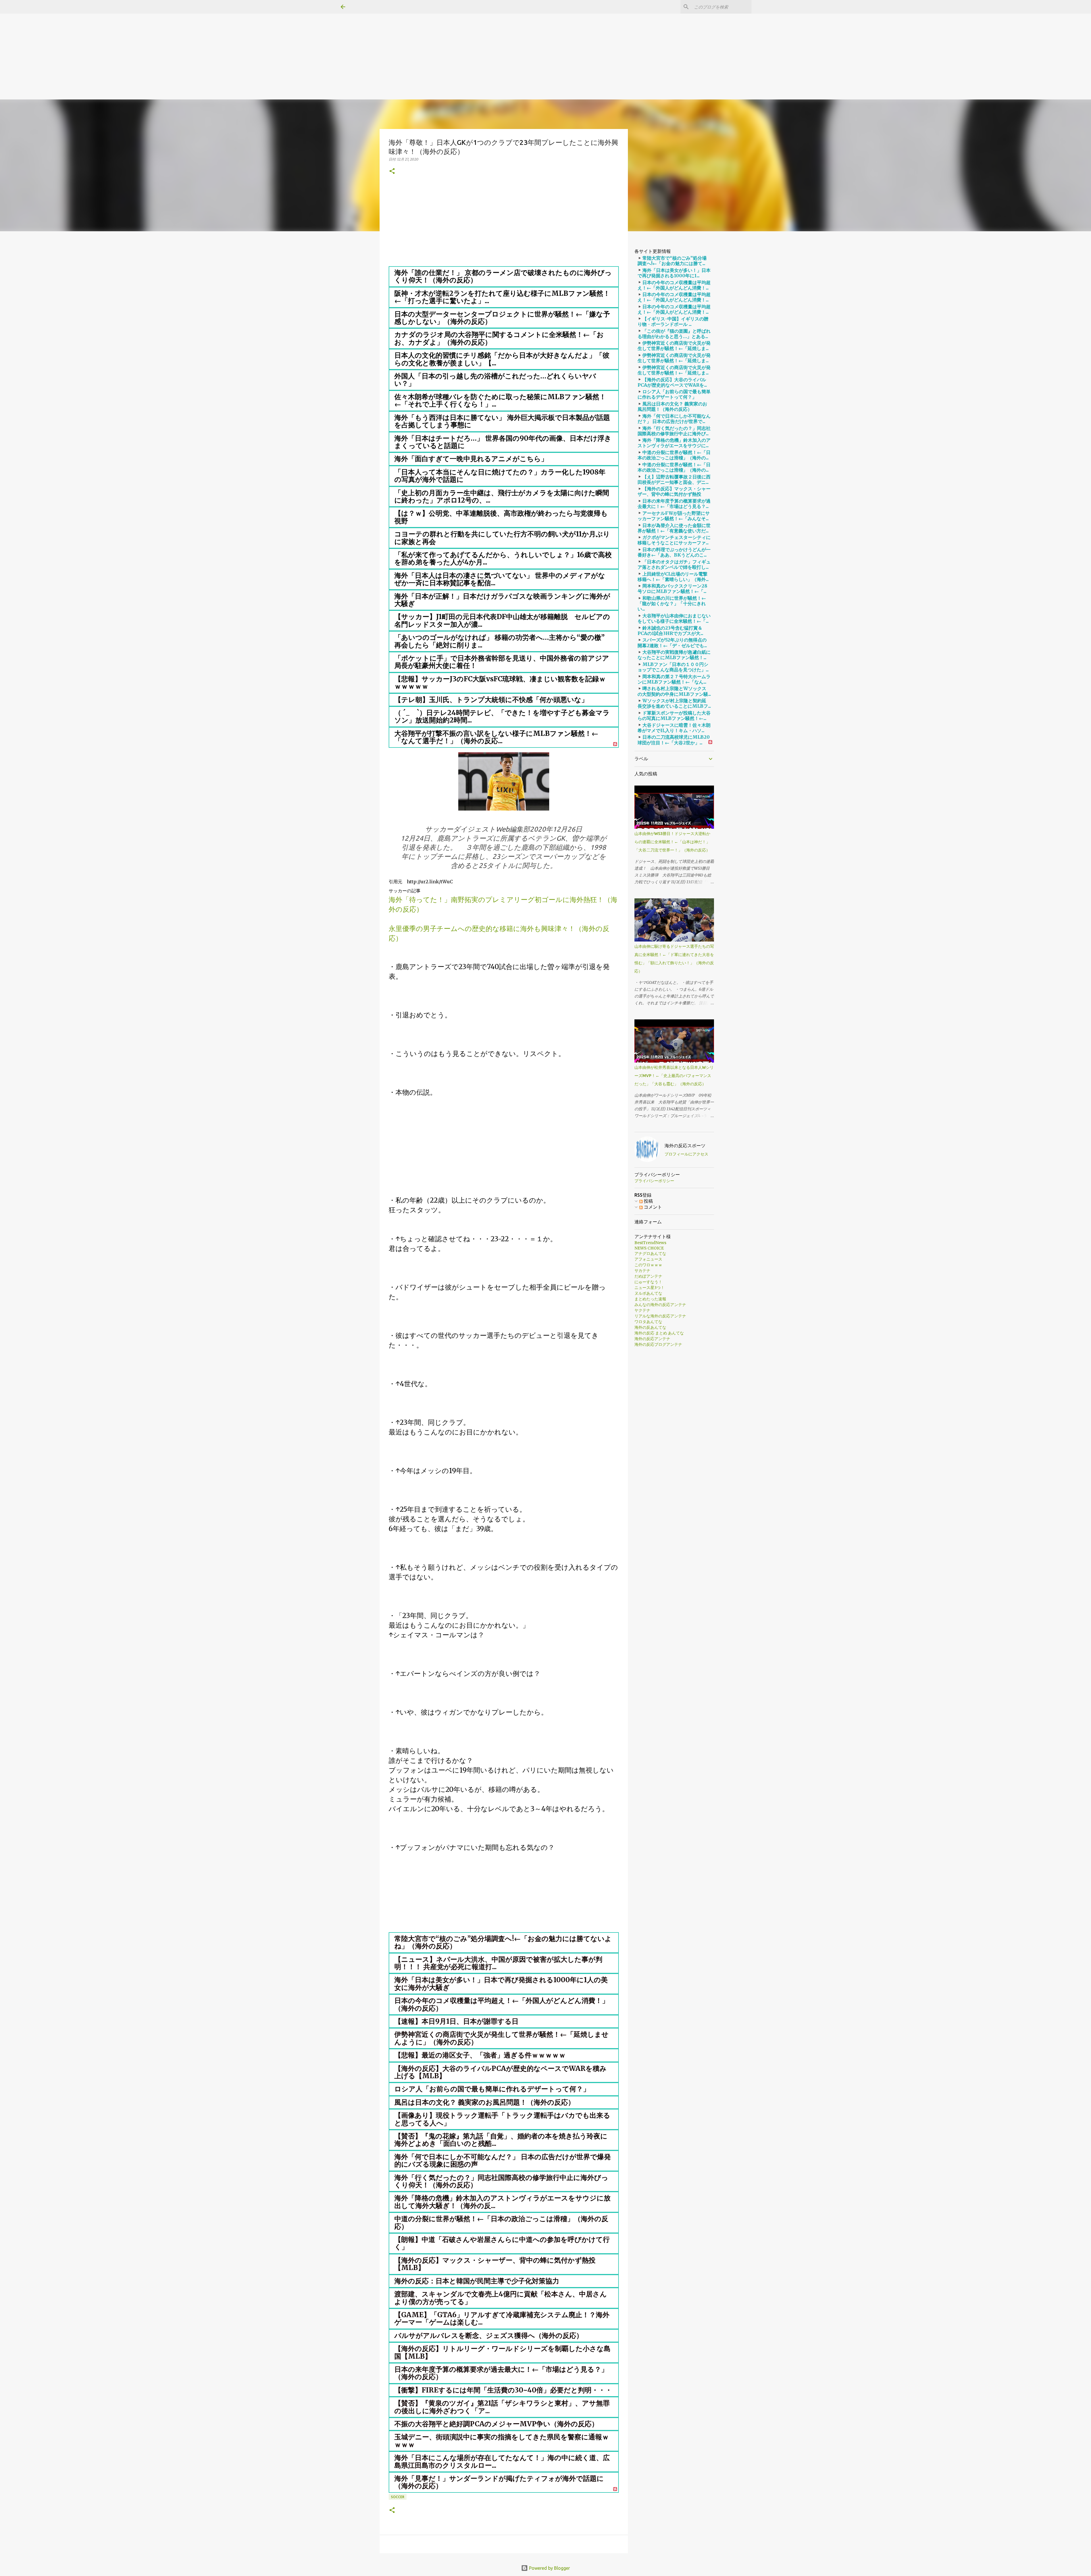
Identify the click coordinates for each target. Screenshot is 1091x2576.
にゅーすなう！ (648, 1282)
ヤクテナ (642, 1310)
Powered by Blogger (549, 2568)
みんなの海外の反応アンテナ (660, 1305)
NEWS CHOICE (649, 1248)
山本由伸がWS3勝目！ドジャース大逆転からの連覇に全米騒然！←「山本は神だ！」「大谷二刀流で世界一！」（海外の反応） (672, 842)
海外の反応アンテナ (652, 1339)
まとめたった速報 (650, 1299)
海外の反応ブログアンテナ (658, 1344)
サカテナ (642, 1271)
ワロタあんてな (648, 1322)
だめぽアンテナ (648, 1276)
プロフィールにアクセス (686, 1154)
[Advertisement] (170, 40)
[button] (392, 171)
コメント (652, 1207)
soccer (398, 2497)
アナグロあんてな (650, 1253)
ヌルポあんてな (648, 1293)
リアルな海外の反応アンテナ (660, 1316)
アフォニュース (648, 1259)
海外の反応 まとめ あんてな (659, 1333)
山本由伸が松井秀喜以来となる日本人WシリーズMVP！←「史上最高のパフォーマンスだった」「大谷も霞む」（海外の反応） (674, 1076)
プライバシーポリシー (654, 1181)
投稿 (648, 1201)
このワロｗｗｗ (648, 1265)
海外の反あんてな (650, 1327)
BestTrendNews (650, 1243)
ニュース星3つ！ (649, 1288)
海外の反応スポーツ (685, 1146)
